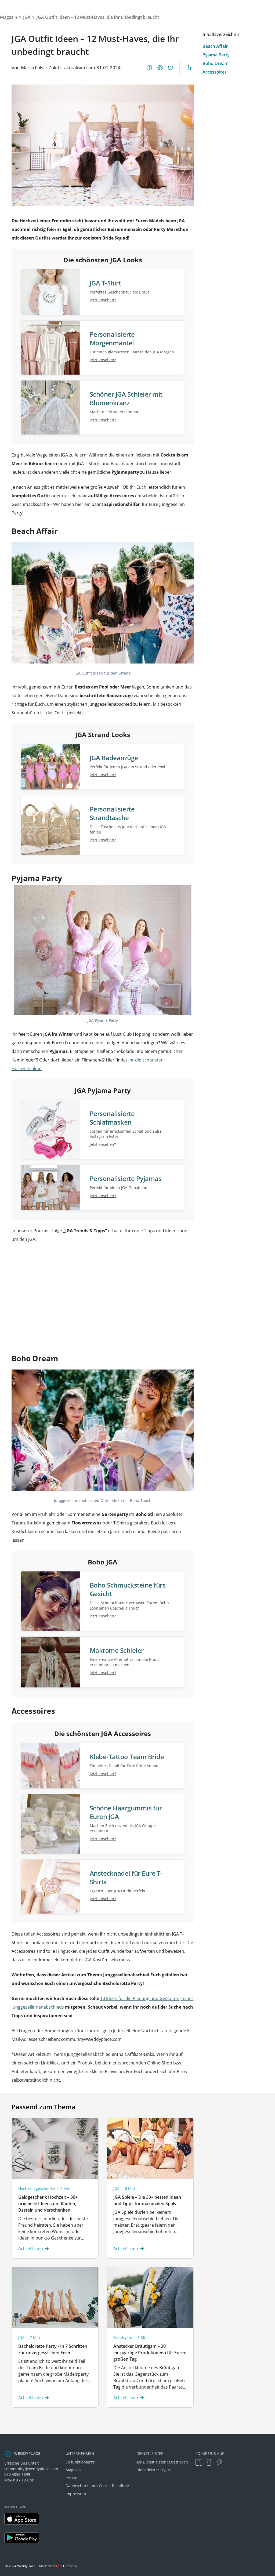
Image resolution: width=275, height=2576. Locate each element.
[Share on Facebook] (149, 68)
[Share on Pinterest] (160, 68)
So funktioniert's (80, 2462)
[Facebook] (199, 2462)
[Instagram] (209, 2462)
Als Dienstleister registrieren (162, 2462)
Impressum (76, 2494)
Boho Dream (216, 63)
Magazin (73, 2470)
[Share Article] (189, 68)
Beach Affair (215, 46)
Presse (71, 2478)
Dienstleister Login (153, 2470)
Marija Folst (33, 68)
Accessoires (215, 72)
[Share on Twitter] (171, 68)
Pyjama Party (216, 55)
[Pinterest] (219, 2462)
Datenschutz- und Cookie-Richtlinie (97, 2486)
